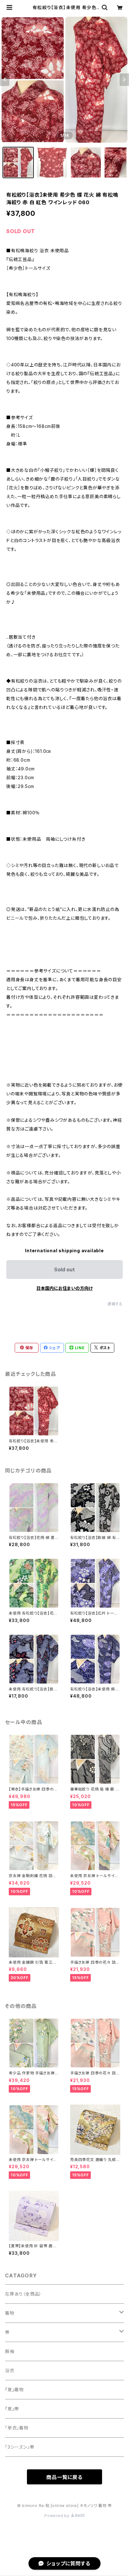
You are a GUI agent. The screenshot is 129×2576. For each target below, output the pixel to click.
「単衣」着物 (17, 2428)
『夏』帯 (12, 2409)
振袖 (10, 2351)
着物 (10, 2313)
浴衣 (10, 2370)
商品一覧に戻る (64, 2477)
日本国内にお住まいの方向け (64, 1288)
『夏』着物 (14, 2390)
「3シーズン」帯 (20, 2447)
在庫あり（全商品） (23, 2294)
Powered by (58, 2516)
